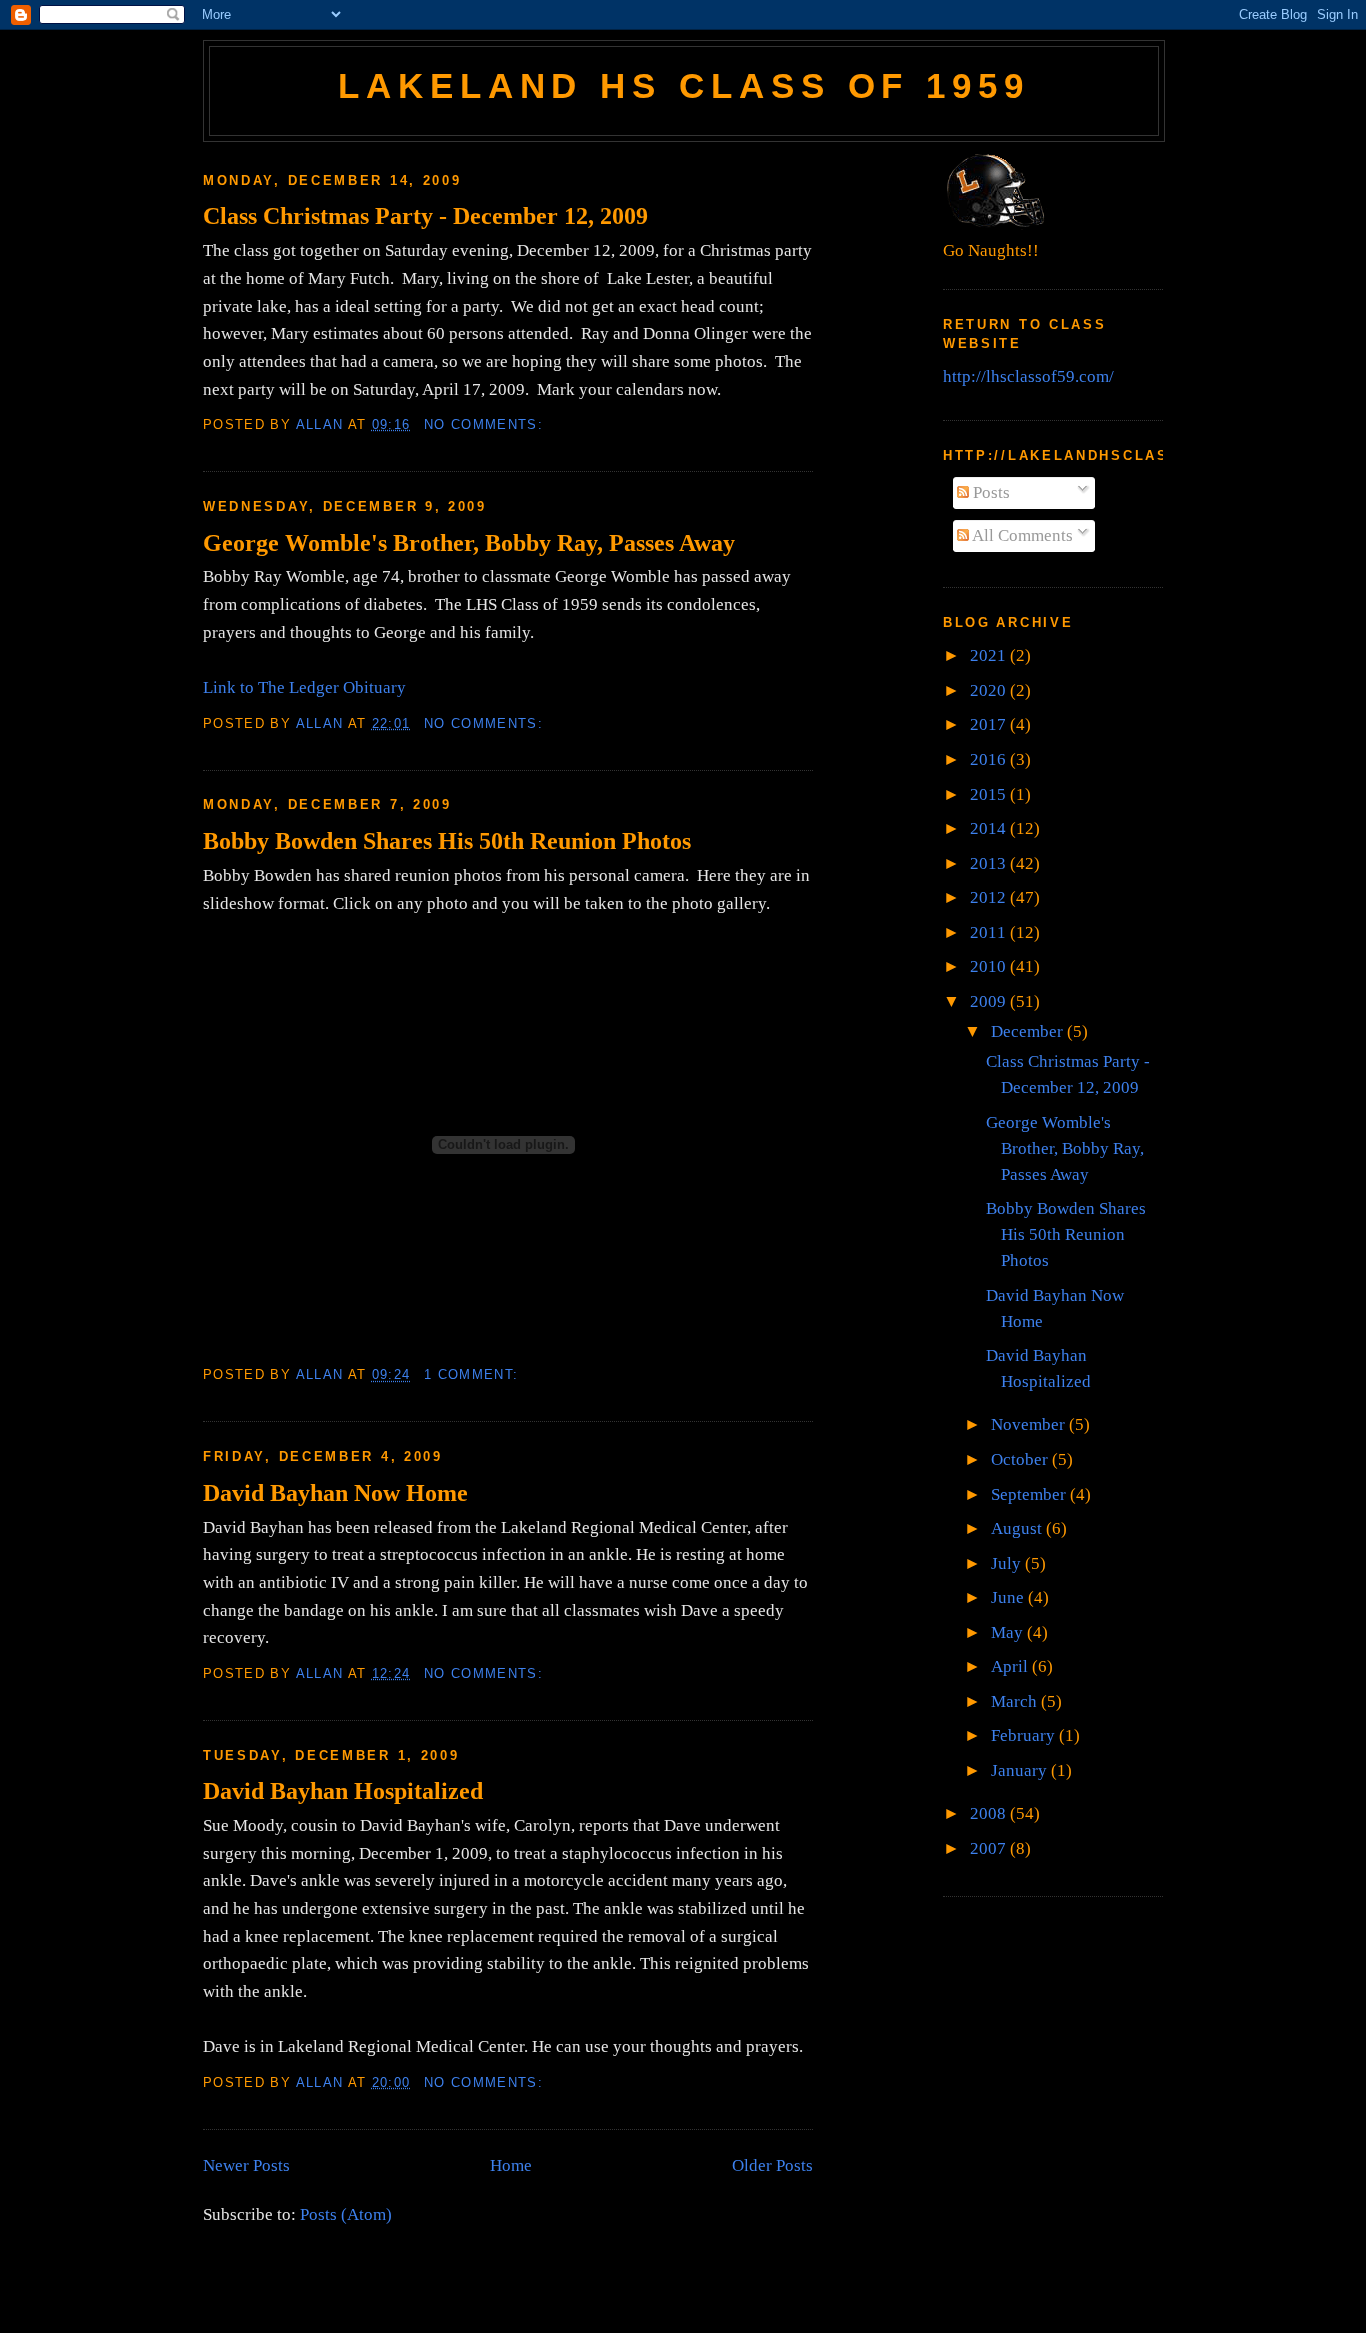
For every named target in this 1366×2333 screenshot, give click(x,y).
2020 (990, 690)
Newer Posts (246, 2165)
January (1021, 1770)
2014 (990, 828)
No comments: (486, 424)
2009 (990, 1001)
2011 (990, 932)
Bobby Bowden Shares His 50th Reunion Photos (447, 840)
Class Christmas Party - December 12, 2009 (425, 215)
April (1011, 1666)
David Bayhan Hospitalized (343, 1790)
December (1029, 1031)
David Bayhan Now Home (335, 1492)
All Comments (1021, 535)
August (1018, 1528)
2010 (990, 966)
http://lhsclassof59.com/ (1028, 376)
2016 (990, 759)
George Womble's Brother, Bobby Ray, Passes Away (469, 542)
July (1008, 1563)
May (1009, 1632)
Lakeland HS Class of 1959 (684, 86)
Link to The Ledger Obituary (304, 687)
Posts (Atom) (346, 2214)
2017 (990, 724)
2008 (990, 1813)
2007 (990, 1848)
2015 (990, 794)
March (1016, 1701)
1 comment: (474, 1374)
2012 (990, 897)
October (1021, 1459)
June (1009, 1597)
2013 (990, 863)
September (1030, 1494)
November (1030, 1424)
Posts (989, 492)
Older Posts (772, 2165)
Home (511, 2165)
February (1025, 1735)
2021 (990, 655)
